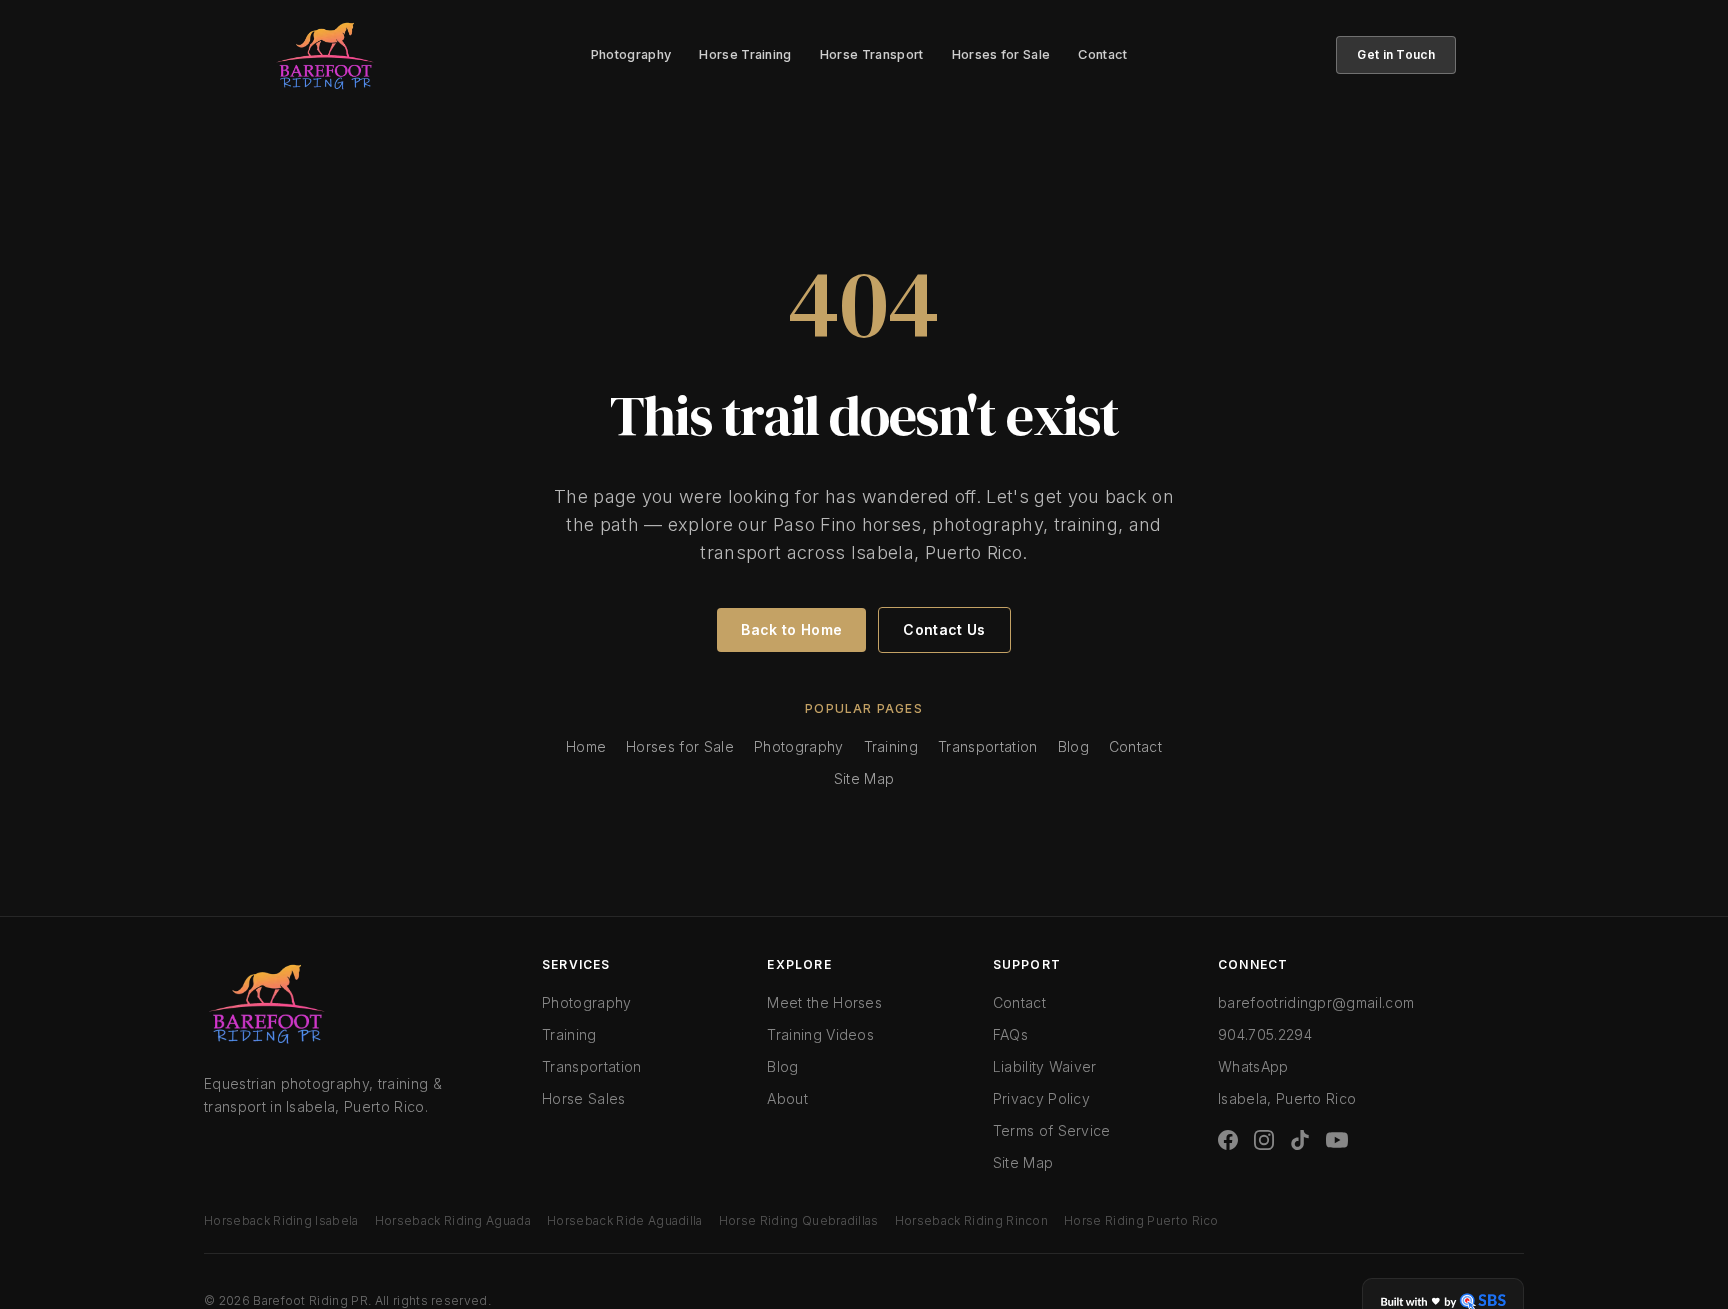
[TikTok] (1300, 1140)
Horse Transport (872, 54)
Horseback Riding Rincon (971, 1220)
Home (586, 746)
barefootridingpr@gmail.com (1316, 1002)
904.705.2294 (1265, 1034)
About (787, 1098)
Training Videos (820, 1034)
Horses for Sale (1001, 54)
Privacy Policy (1041, 1098)
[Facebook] (1228, 1140)
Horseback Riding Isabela (281, 1220)
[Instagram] (1264, 1140)
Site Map (864, 778)
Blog (1073, 746)
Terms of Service (1052, 1130)
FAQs (1010, 1034)
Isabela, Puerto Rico (1287, 1098)
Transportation (987, 746)
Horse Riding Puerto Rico (1141, 1220)
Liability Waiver (1045, 1066)
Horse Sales (584, 1098)
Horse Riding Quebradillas (799, 1220)
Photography (631, 54)
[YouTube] (1337, 1140)
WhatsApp (1253, 1066)
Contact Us (944, 629)
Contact (1102, 54)
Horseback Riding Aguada (453, 1220)
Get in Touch (1396, 54)
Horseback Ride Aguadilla (625, 1220)
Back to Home (791, 629)
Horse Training (745, 54)
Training (891, 746)
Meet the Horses (824, 1002)
